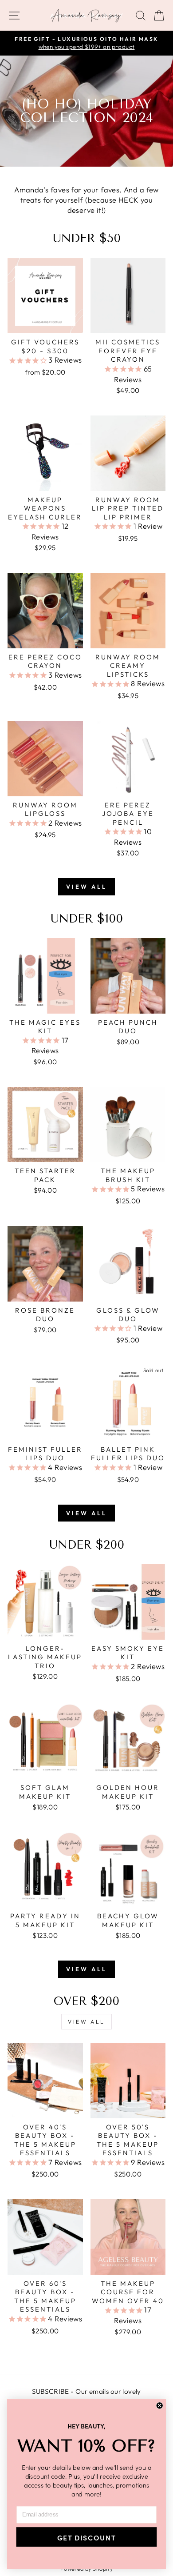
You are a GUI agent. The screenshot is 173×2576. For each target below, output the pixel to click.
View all (86, 887)
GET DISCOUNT (86, 2537)
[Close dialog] (160, 2405)
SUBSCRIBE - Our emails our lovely (86, 2391)
